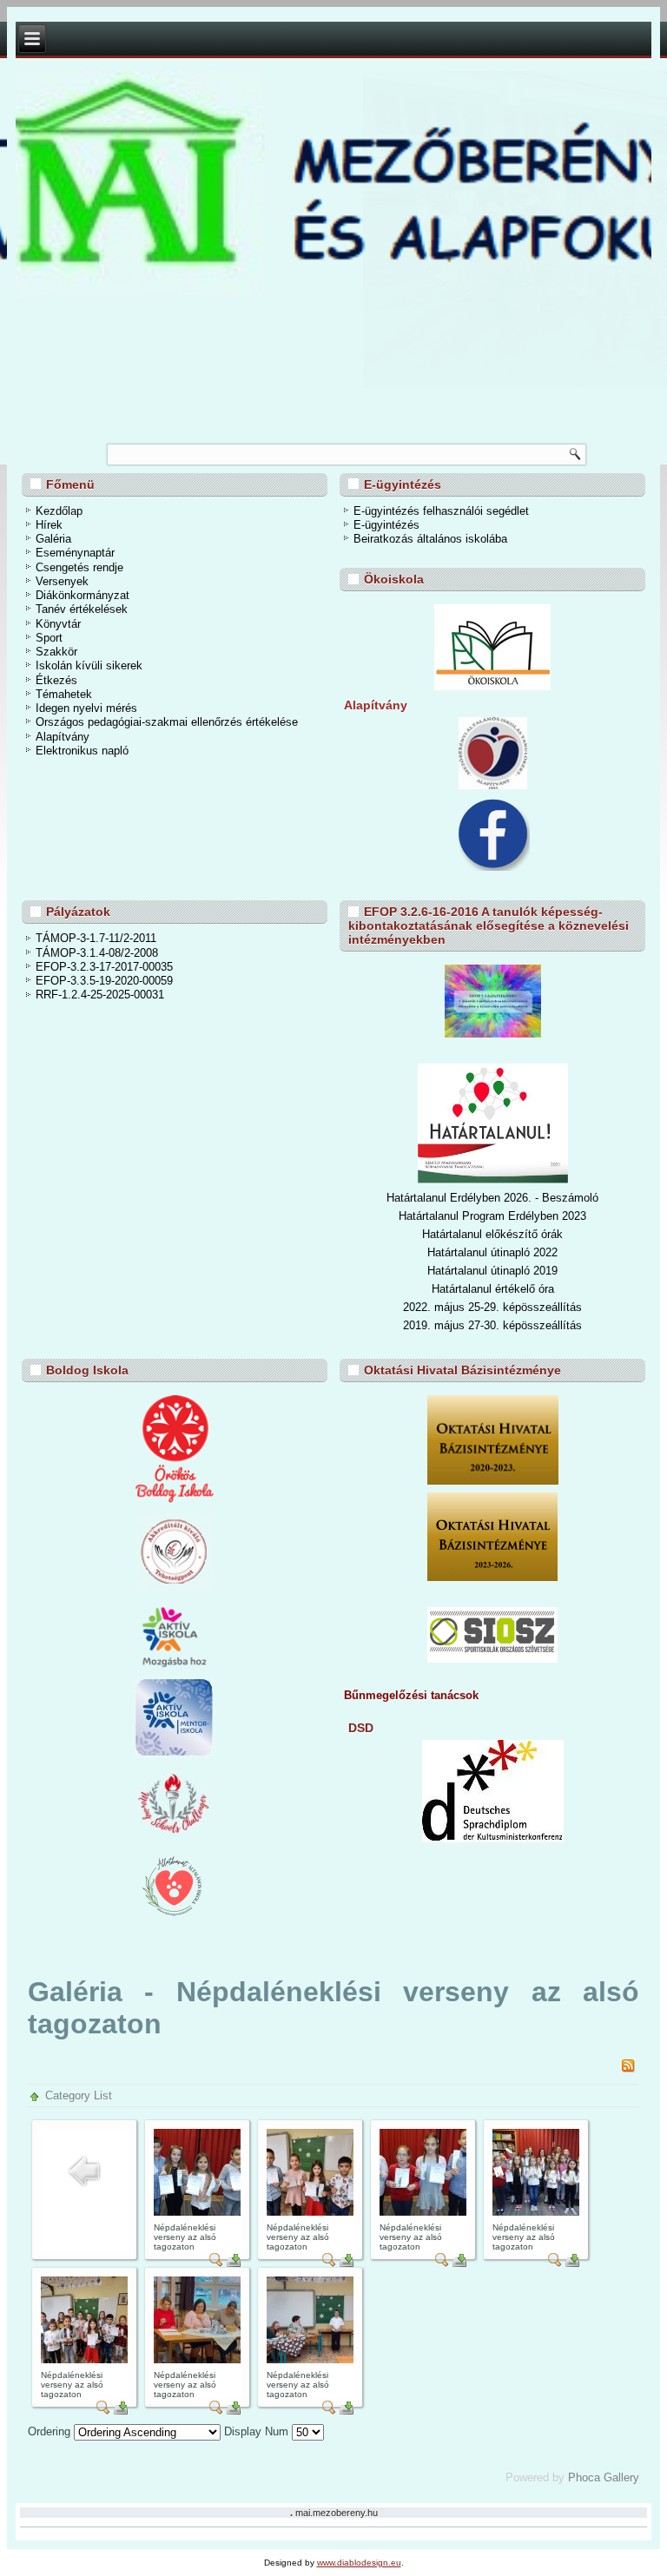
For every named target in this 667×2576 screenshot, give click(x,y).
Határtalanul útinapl (475, 1271)
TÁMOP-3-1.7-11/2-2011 (96, 938)
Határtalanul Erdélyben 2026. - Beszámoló (492, 1198)
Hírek (49, 525)
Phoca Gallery (604, 2477)
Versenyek (62, 581)
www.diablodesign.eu (359, 2563)
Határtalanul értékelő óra (493, 1289)
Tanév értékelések (82, 609)
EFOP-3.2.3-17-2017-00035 (104, 967)
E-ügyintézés (386, 525)
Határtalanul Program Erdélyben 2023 (492, 1216)
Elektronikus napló (82, 751)
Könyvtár (58, 624)
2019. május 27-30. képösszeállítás (492, 1325)
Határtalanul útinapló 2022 (492, 1252)
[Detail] (216, 2263)
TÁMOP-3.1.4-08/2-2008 (97, 953)
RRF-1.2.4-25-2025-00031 (100, 995)
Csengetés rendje (79, 567)
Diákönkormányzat (83, 595)
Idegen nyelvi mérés (86, 708)
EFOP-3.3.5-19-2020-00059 (104, 981)
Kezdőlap (59, 511)
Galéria (53, 539)
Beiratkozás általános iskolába (430, 539)
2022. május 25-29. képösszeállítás (492, 1307)
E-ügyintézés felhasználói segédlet (441, 511)
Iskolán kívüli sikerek (89, 665)
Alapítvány (63, 737)
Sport (49, 638)
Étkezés (56, 680)
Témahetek (64, 694)
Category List (79, 2095)
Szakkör (56, 652)
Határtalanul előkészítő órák (492, 1234)
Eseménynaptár (75, 553)
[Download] (234, 2263)
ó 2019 (541, 1271)
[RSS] (628, 2069)
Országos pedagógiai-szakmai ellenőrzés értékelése (167, 722)
